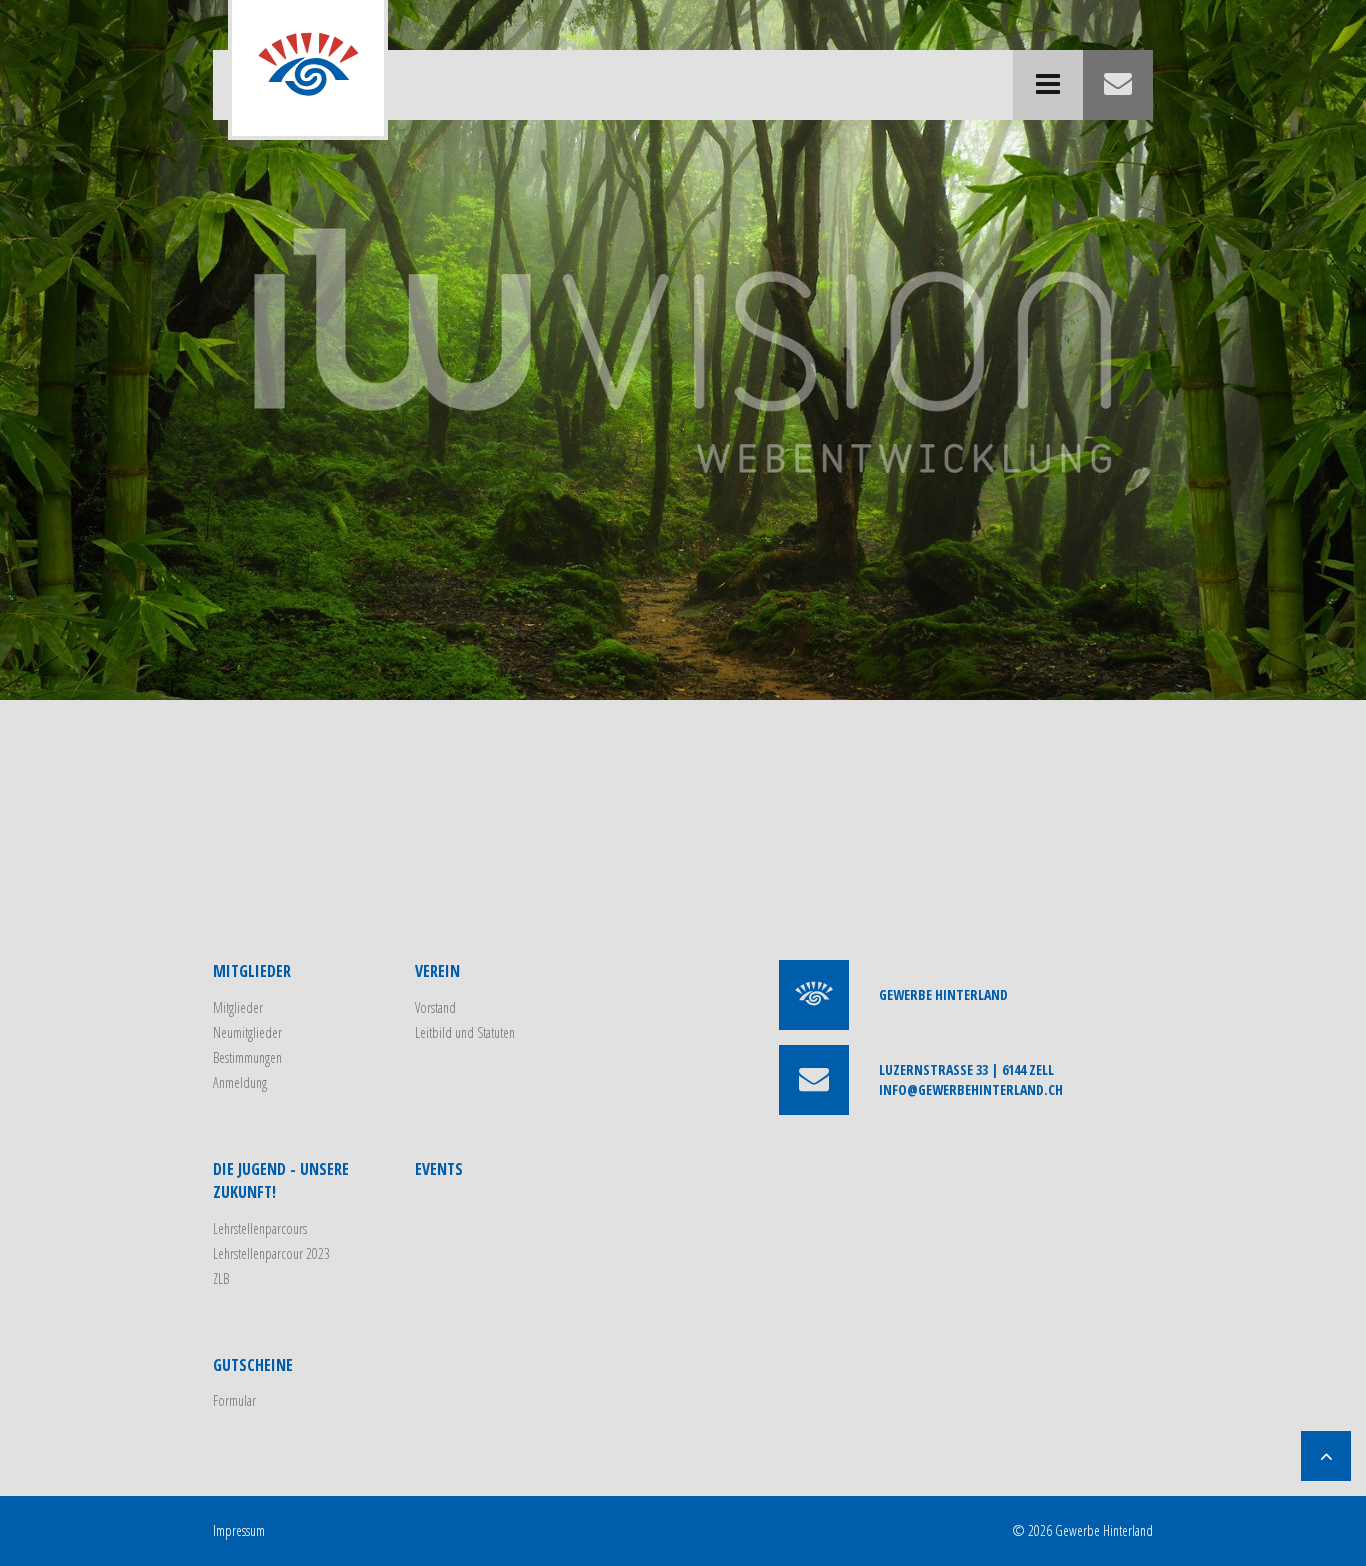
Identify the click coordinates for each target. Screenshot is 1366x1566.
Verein (437, 971)
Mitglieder (252, 971)
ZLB (221, 1278)
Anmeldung (240, 1082)
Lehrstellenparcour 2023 (271, 1253)
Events (439, 1169)
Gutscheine (253, 1365)
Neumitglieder (247, 1032)
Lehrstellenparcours (260, 1228)
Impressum (239, 1530)
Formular (234, 1400)
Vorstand (435, 1007)
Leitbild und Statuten (465, 1032)
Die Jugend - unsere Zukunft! (281, 1180)
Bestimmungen (247, 1057)
